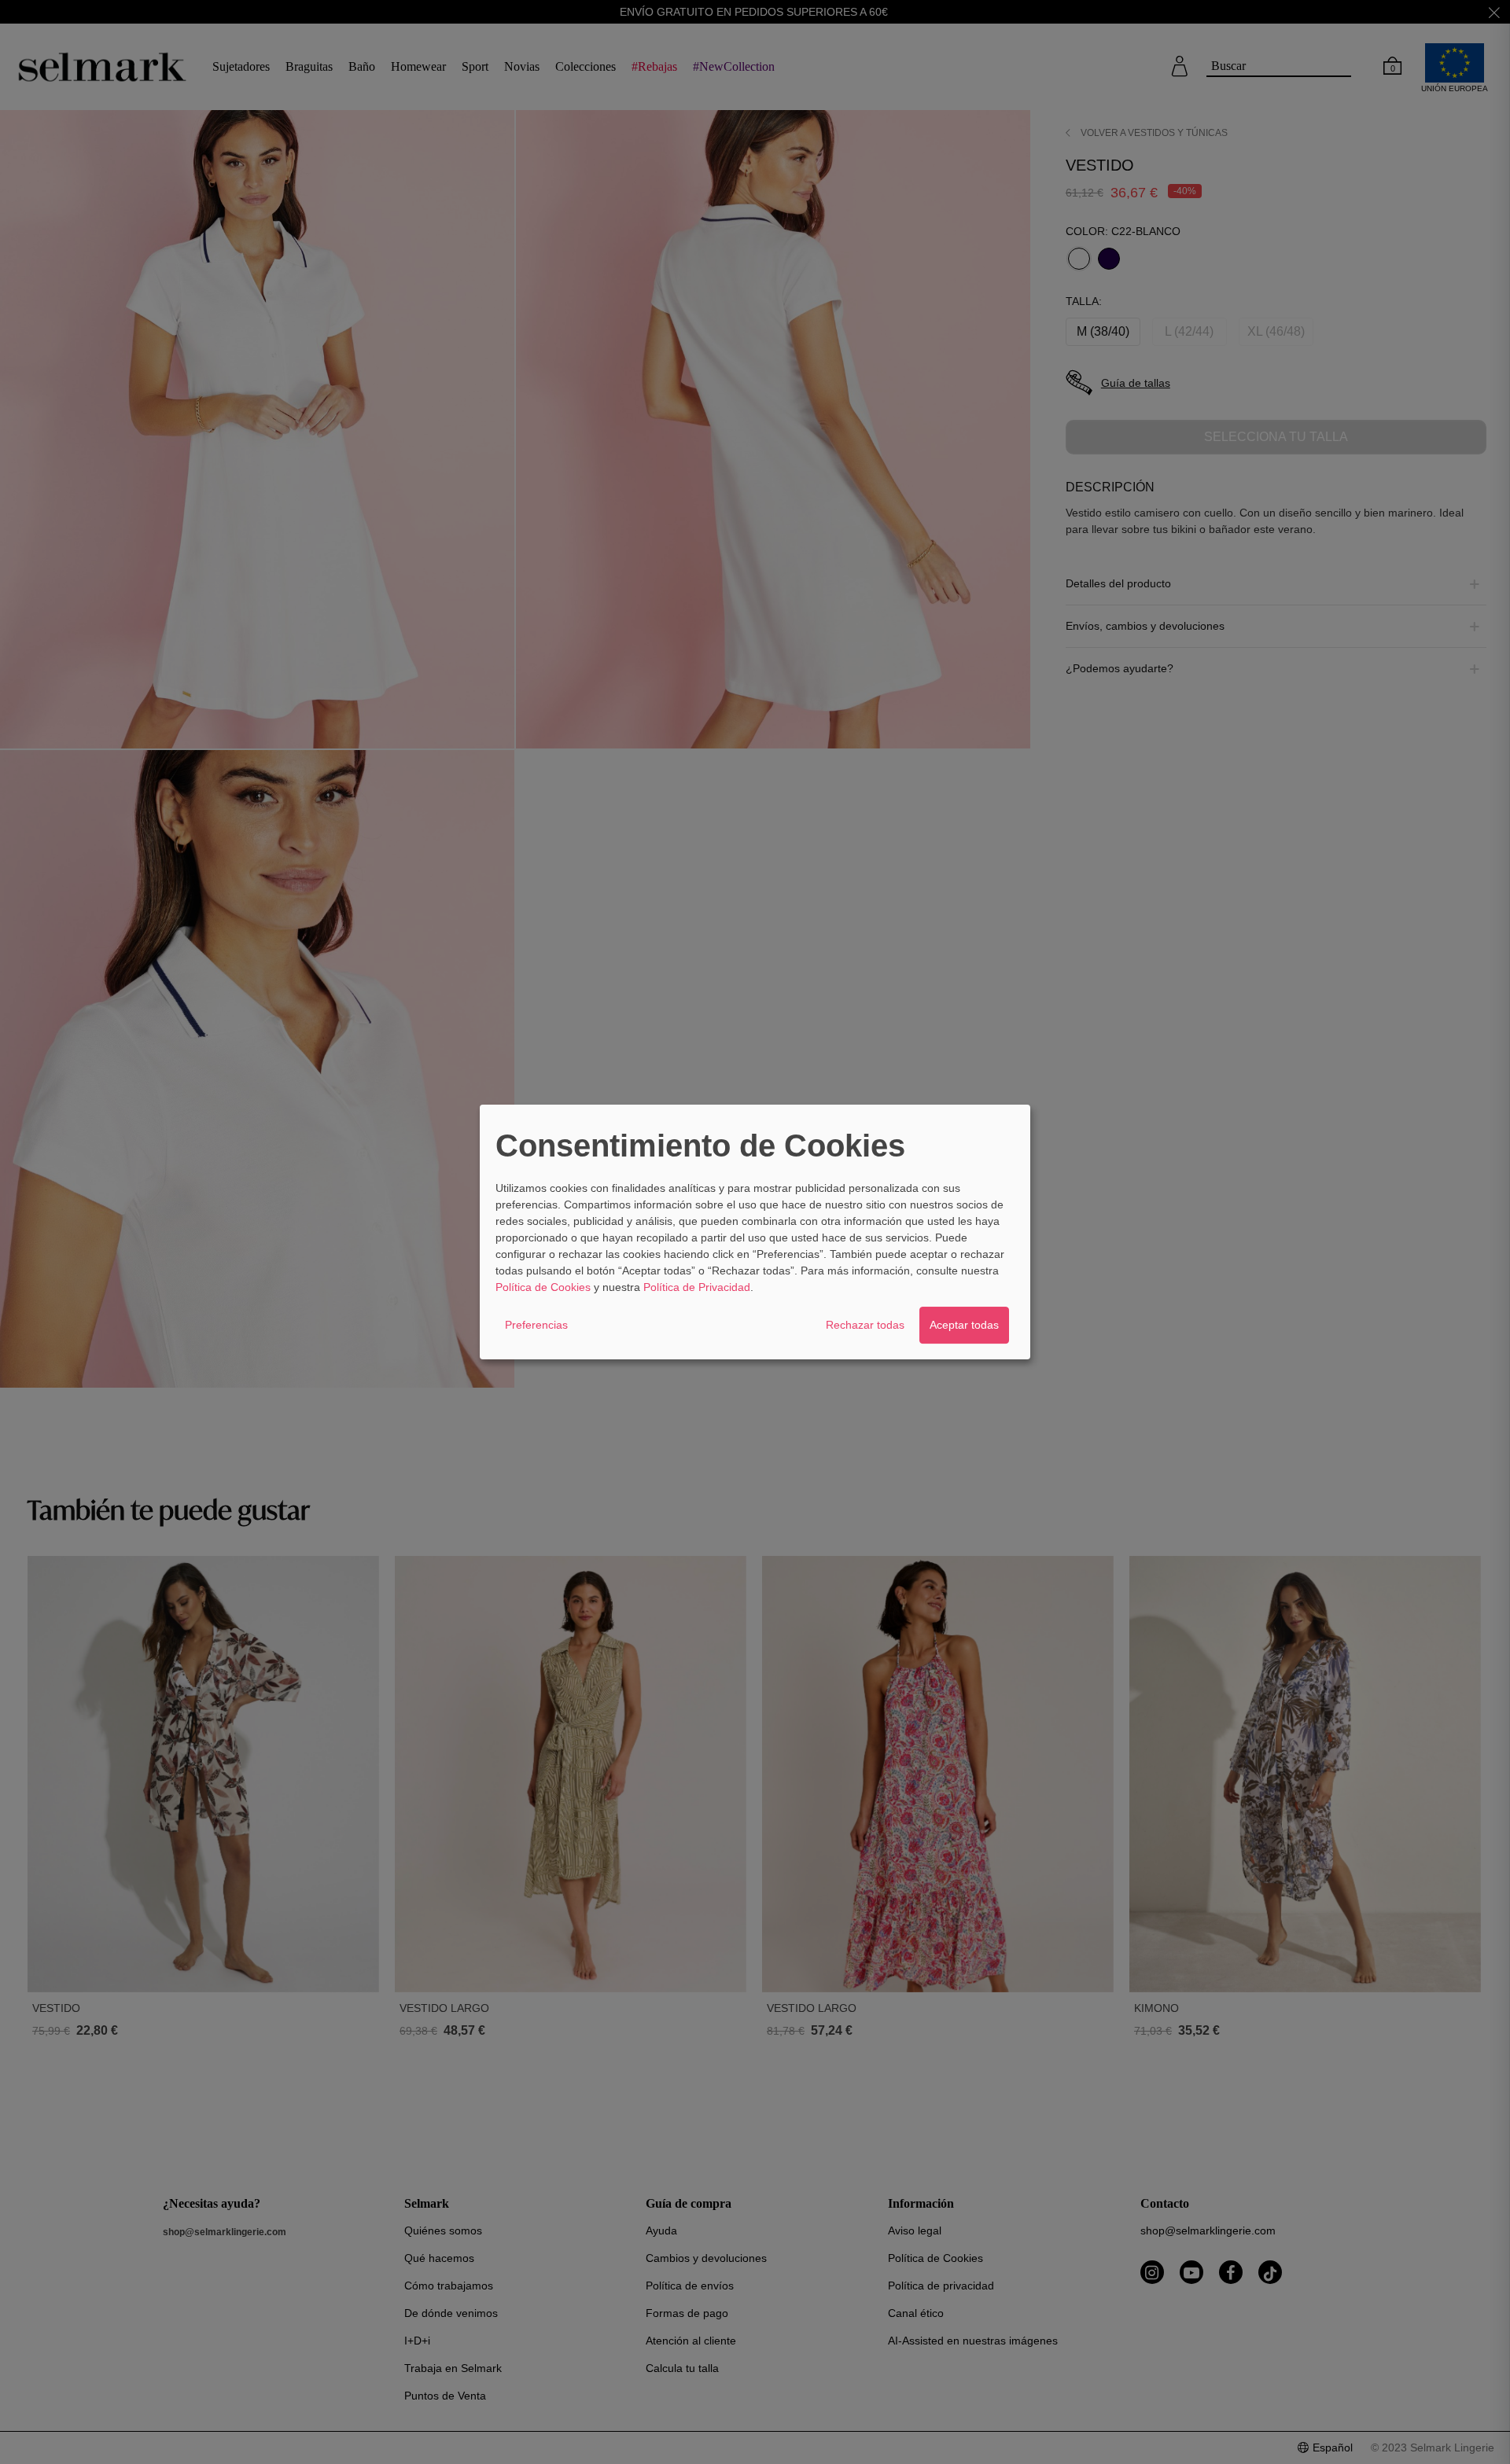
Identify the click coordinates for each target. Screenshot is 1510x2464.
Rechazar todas (865, 1325)
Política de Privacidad (697, 1287)
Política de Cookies (543, 1287)
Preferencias (536, 1325)
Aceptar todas (964, 1325)
